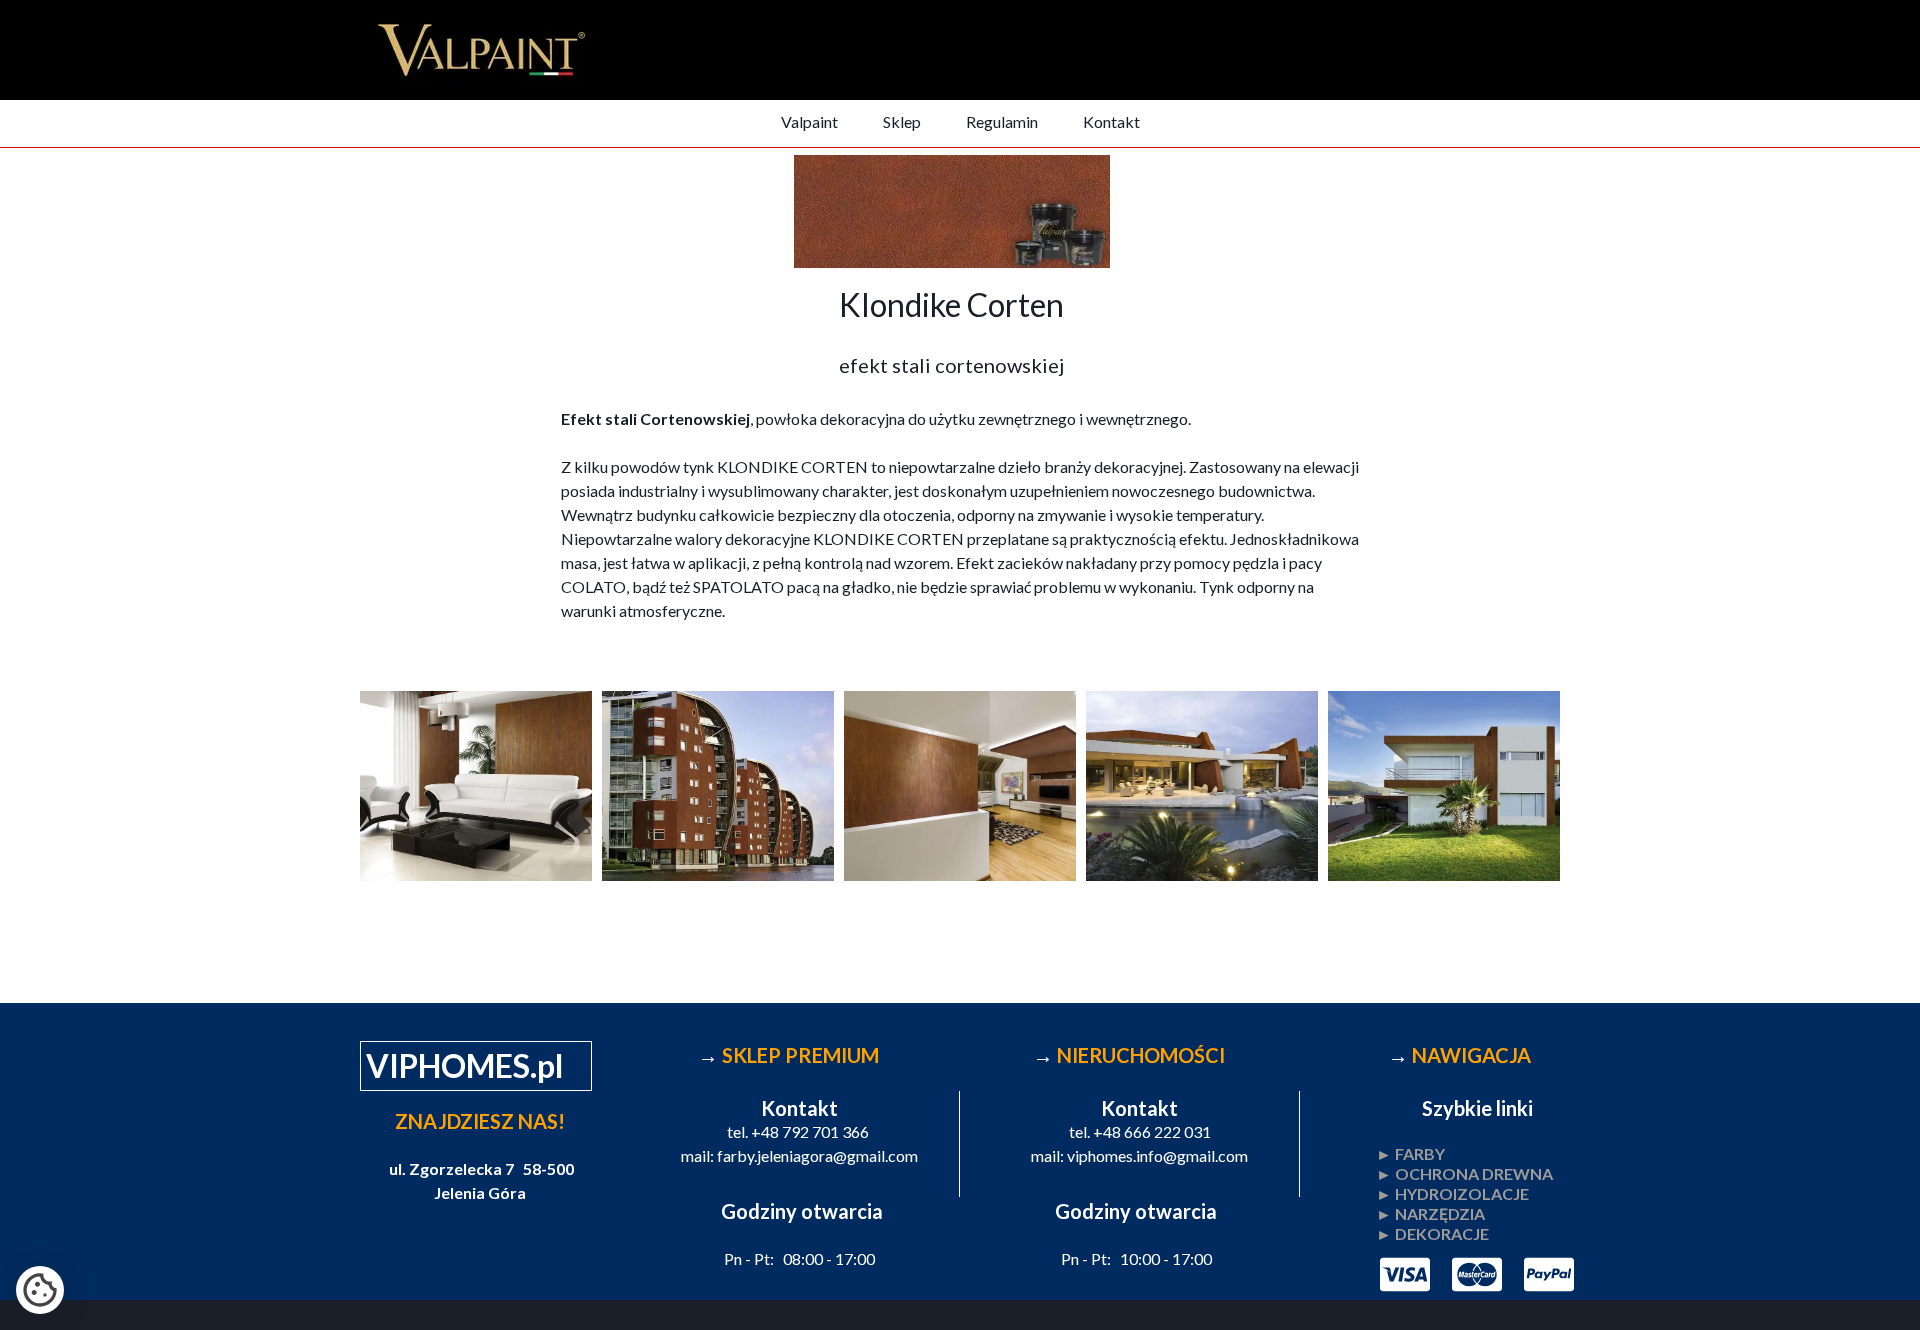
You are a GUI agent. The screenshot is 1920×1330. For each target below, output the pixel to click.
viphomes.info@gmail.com (1157, 1155)
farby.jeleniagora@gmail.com (817, 1155)
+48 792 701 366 (810, 1131)
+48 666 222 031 (1152, 1131)
